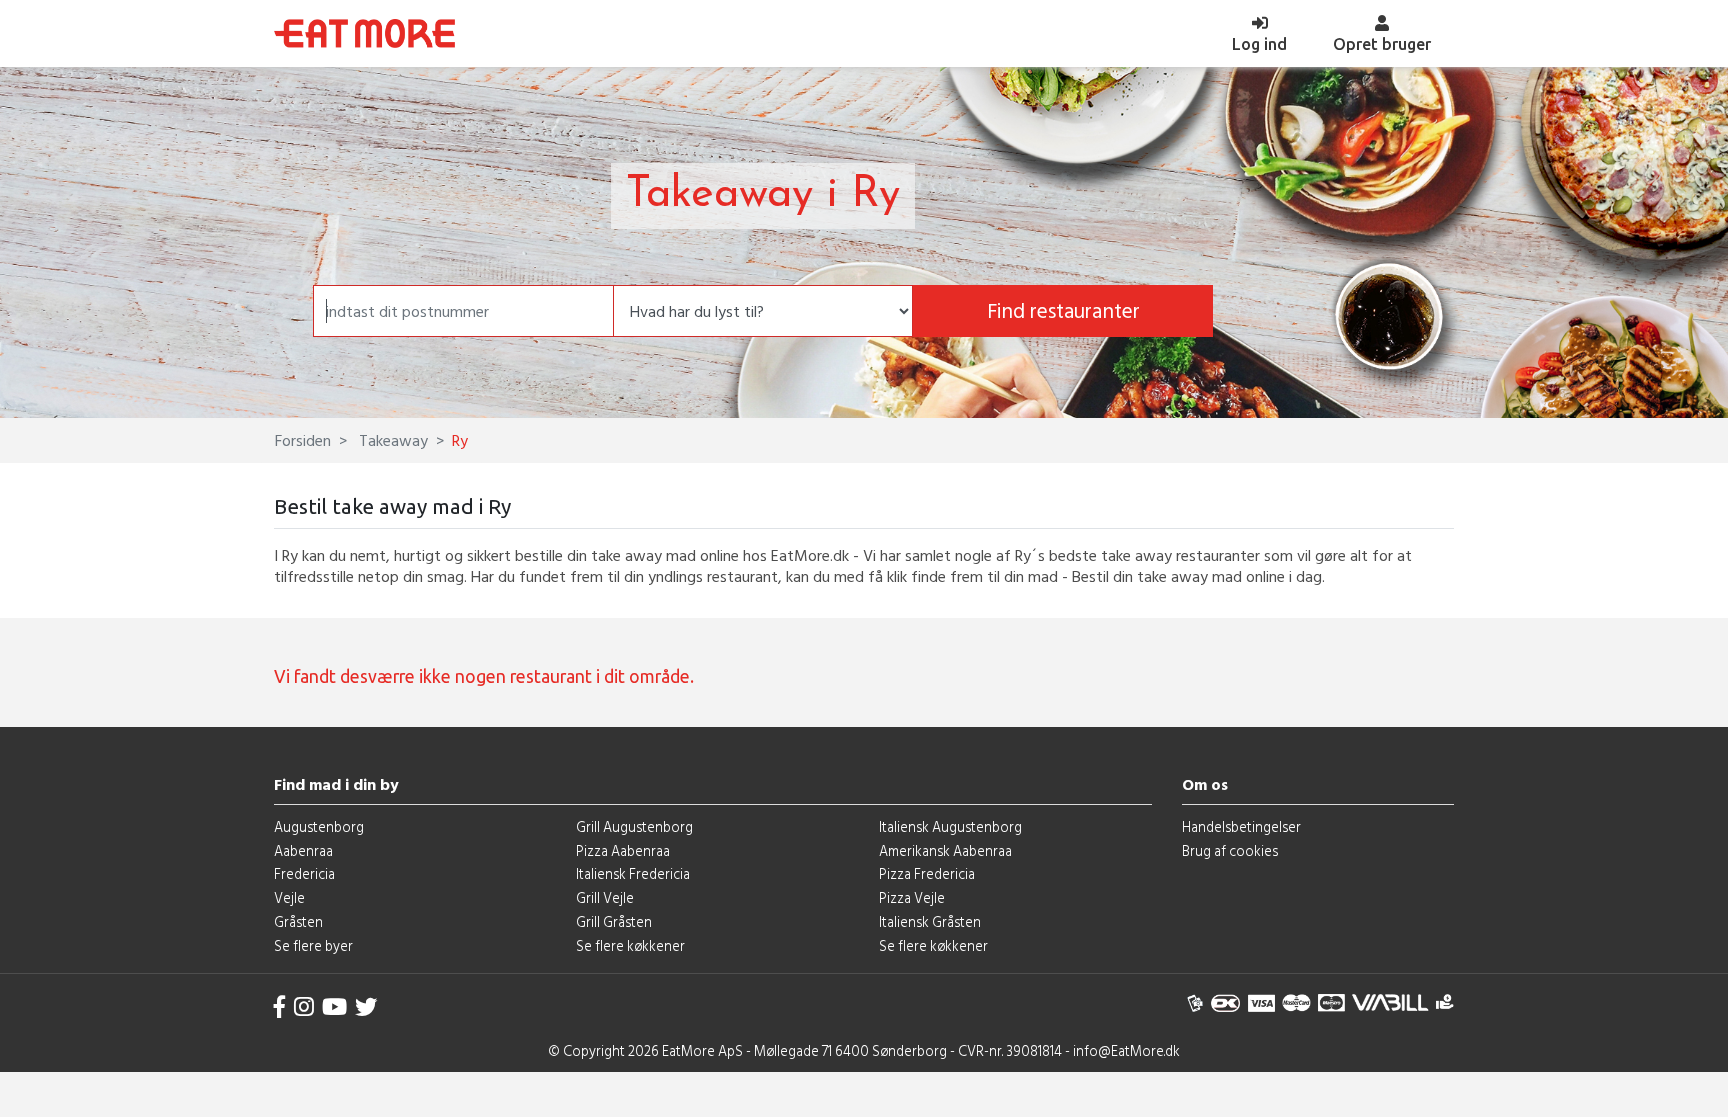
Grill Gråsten (614, 921)
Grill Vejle (605, 897)
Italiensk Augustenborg (950, 826)
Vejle (289, 897)
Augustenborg (319, 826)
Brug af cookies (1230, 850)
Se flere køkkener (630, 945)
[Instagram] (304, 1006)
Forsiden (303, 440)
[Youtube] (334, 1006)
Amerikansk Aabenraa (945, 850)
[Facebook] (280, 1006)
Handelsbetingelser (1241, 826)
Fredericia (304, 873)
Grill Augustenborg (634, 826)
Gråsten (298, 921)
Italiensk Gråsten (930, 921)
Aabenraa (303, 850)
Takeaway (391, 440)
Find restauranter (1063, 310)
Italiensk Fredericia (633, 873)
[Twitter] (366, 1006)
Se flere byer (313, 945)
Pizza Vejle (912, 897)
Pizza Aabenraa (623, 850)
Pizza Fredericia (927, 873)
